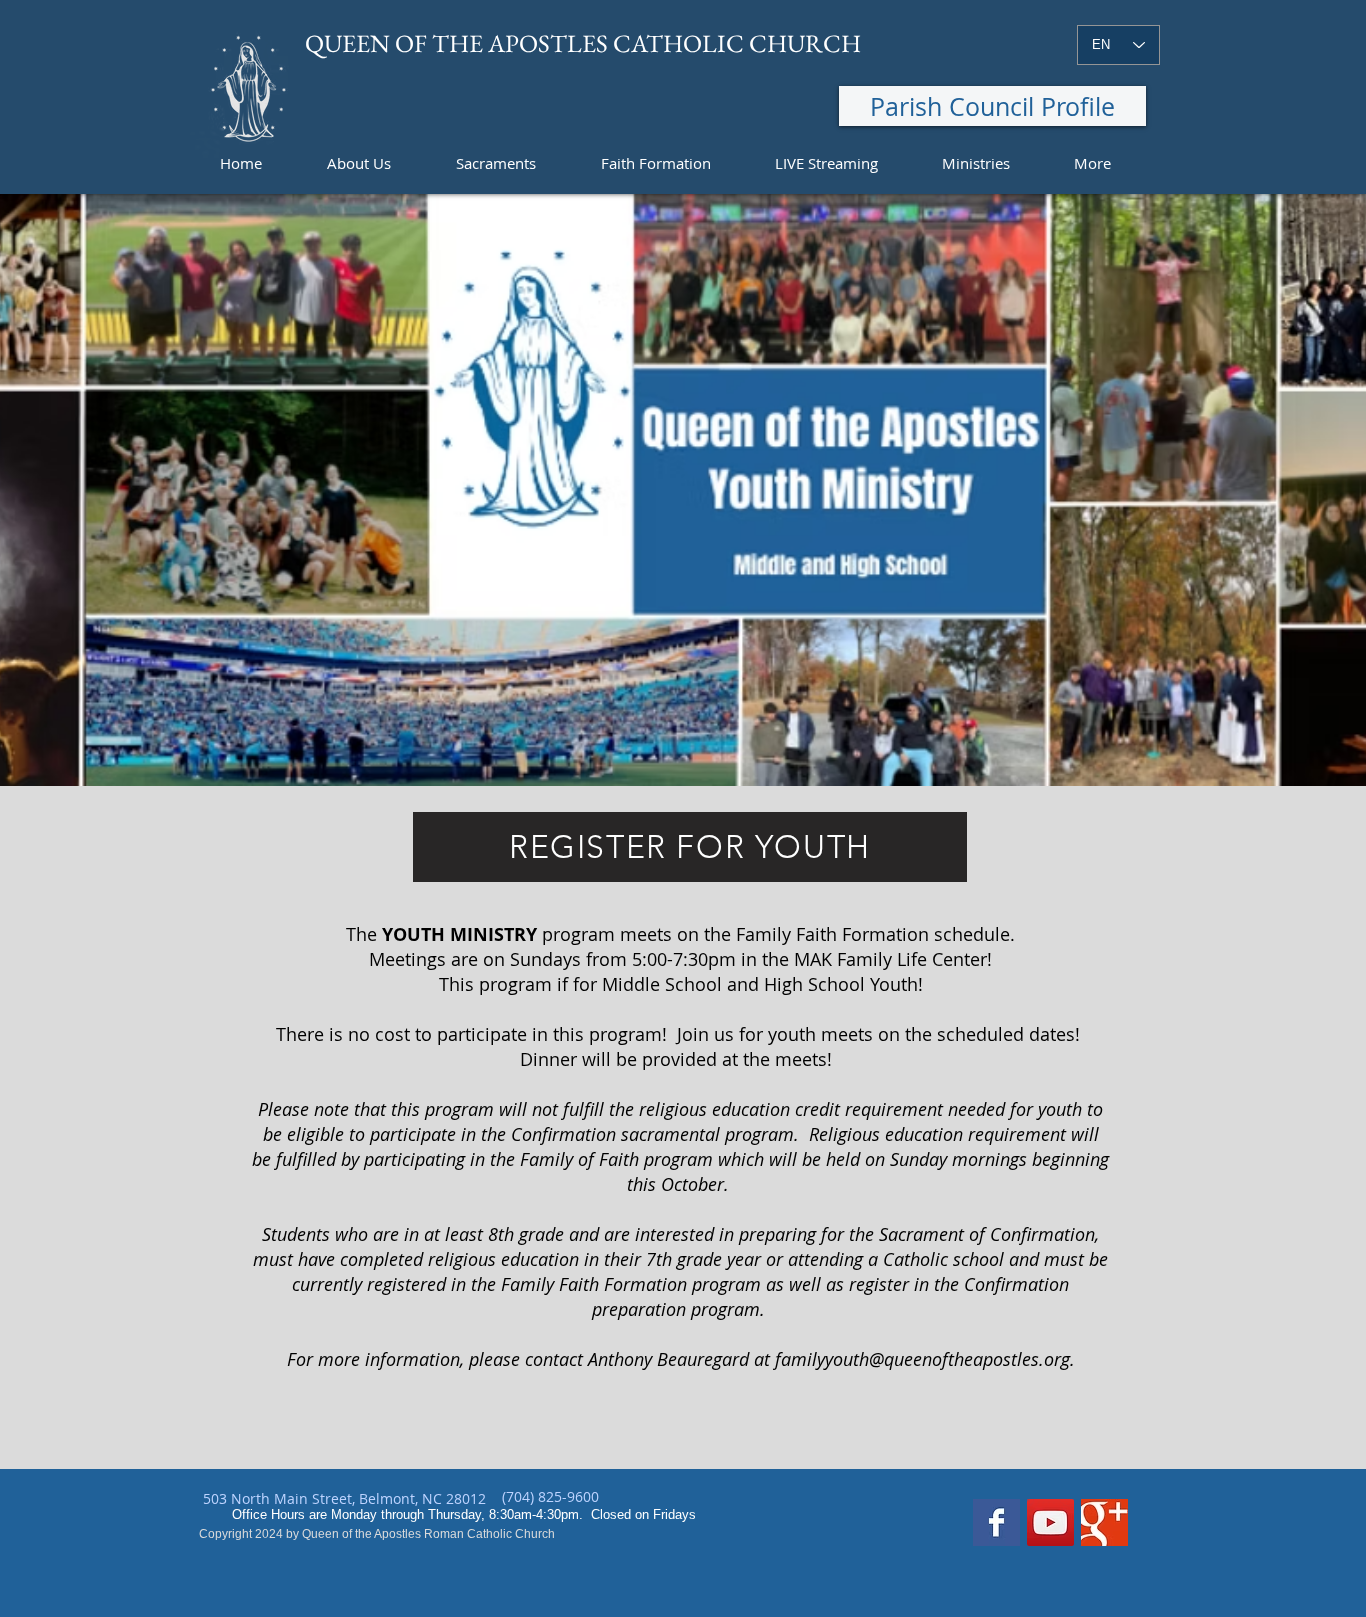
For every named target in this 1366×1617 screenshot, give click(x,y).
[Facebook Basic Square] (996, 1522)
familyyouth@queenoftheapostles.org (922, 1359)
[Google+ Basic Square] (1104, 1522)
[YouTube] (1050, 1522)
